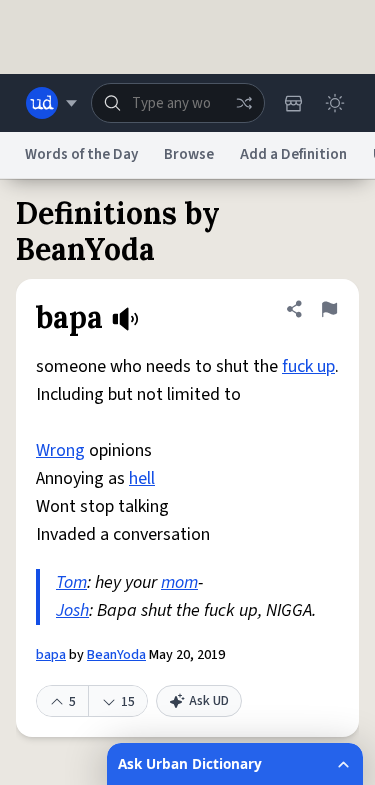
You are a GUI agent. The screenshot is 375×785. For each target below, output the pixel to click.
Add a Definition (293, 154)
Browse (189, 154)
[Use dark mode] (335, 103)
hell (142, 478)
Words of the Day (81, 154)
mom (179, 582)
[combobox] (178, 103)
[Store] (293, 103)
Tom (71, 582)
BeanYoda (116, 655)
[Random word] (244, 103)
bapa (51, 655)
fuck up (308, 366)
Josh (72, 610)
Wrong (60, 450)
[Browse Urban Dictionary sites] (51, 103)
